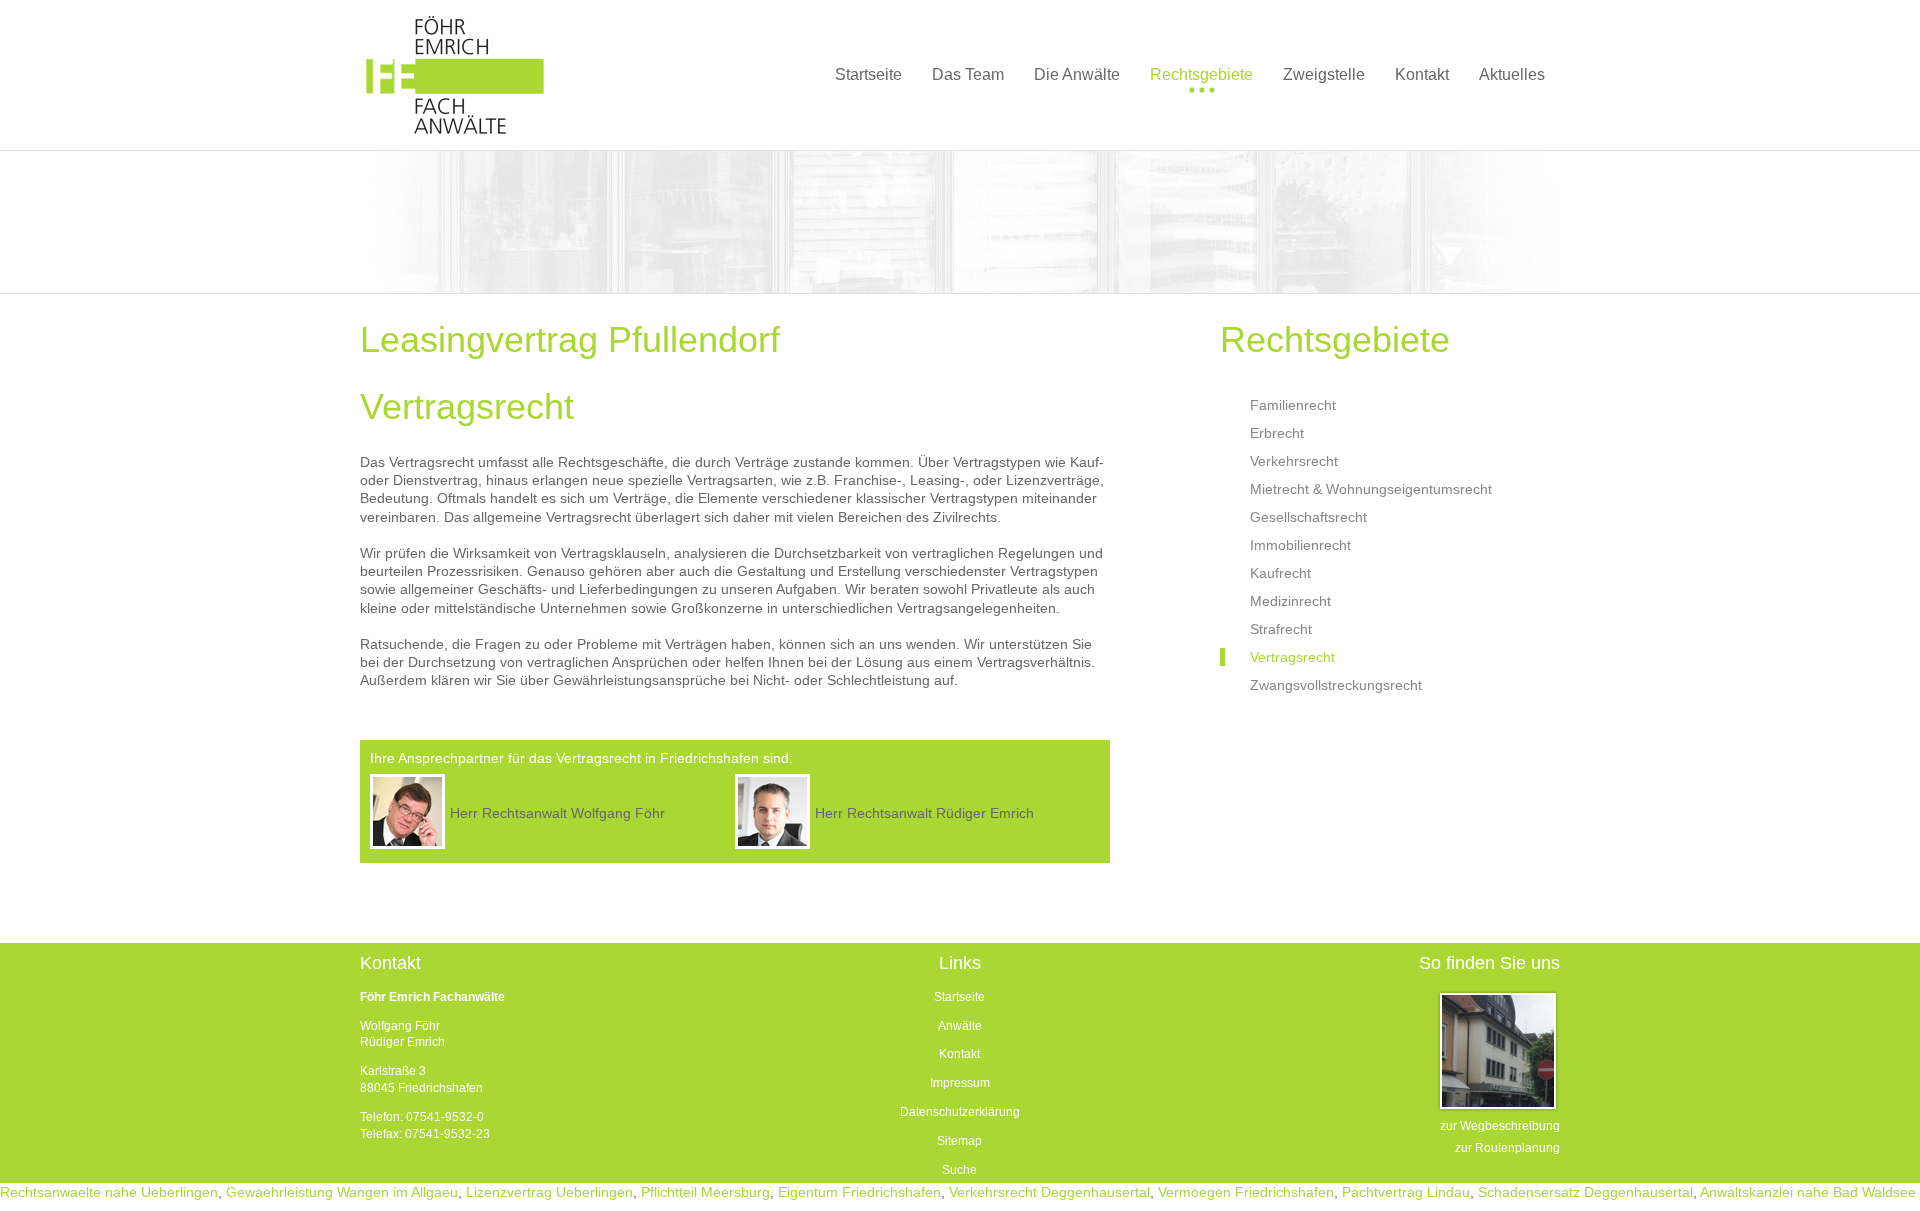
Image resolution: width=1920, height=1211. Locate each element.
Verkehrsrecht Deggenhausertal (1049, 1192)
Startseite (959, 997)
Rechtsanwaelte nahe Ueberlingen (109, 1192)
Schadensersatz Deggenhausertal (1585, 1192)
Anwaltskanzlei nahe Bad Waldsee (1808, 1192)
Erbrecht (1277, 433)
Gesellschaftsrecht (1308, 517)
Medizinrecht (1290, 601)
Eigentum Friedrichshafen (859, 1192)
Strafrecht (1281, 629)
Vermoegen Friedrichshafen (1246, 1192)
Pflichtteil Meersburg (705, 1192)
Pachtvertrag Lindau (1406, 1192)
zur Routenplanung (1507, 1148)
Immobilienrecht (1300, 545)
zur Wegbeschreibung (1500, 1126)
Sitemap (959, 1141)
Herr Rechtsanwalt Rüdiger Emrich (924, 813)
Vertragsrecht (1292, 657)
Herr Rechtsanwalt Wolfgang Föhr (557, 813)
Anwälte (960, 1026)
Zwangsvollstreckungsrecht (1336, 685)
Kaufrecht (1280, 573)
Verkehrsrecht (1294, 461)
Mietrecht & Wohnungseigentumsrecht (1371, 489)
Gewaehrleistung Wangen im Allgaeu (342, 1192)
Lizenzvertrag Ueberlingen (549, 1192)
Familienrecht (1293, 405)
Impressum (960, 1083)
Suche (959, 1170)
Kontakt (959, 1054)
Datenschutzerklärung (960, 1112)
